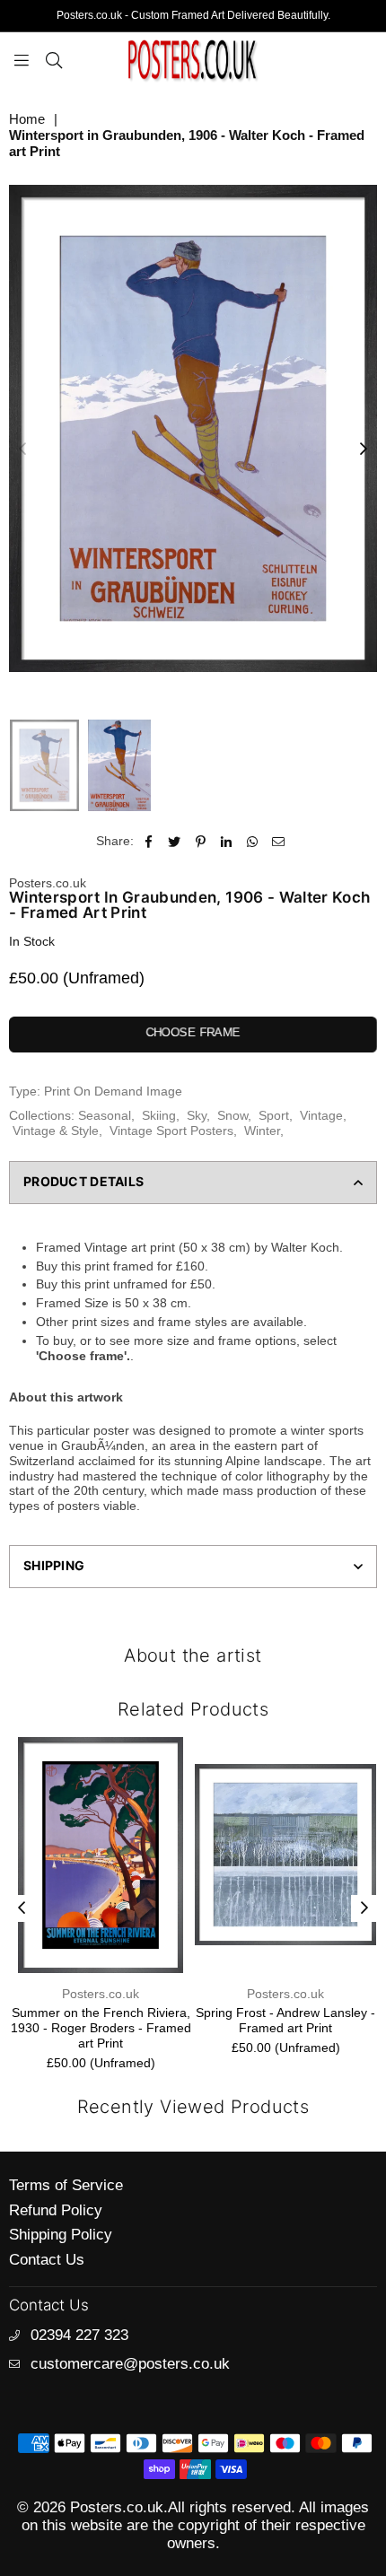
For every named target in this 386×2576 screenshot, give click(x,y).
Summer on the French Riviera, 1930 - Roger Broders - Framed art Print (101, 2028)
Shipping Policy (61, 2235)
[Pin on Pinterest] (201, 841)
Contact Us (47, 2260)
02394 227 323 (79, 2335)
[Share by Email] (279, 841)
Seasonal (105, 1115)
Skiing (159, 1115)
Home (27, 119)
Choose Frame (193, 1032)
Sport (274, 1115)
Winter (262, 1131)
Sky (197, 1115)
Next (364, 450)
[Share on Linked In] (227, 841)
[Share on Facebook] (149, 841)
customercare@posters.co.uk (130, 2364)
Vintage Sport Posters (171, 1131)
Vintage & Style (56, 1131)
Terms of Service (66, 2185)
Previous (22, 450)
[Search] (54, 59)
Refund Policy (56, 2210)
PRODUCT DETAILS (83, 1181)
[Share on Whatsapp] (253, 841)
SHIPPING (54, 1565)
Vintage (321, 1115)
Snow (232, 1115)
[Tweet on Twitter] (175, 841)
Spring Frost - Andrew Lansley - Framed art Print (285, 2020)
